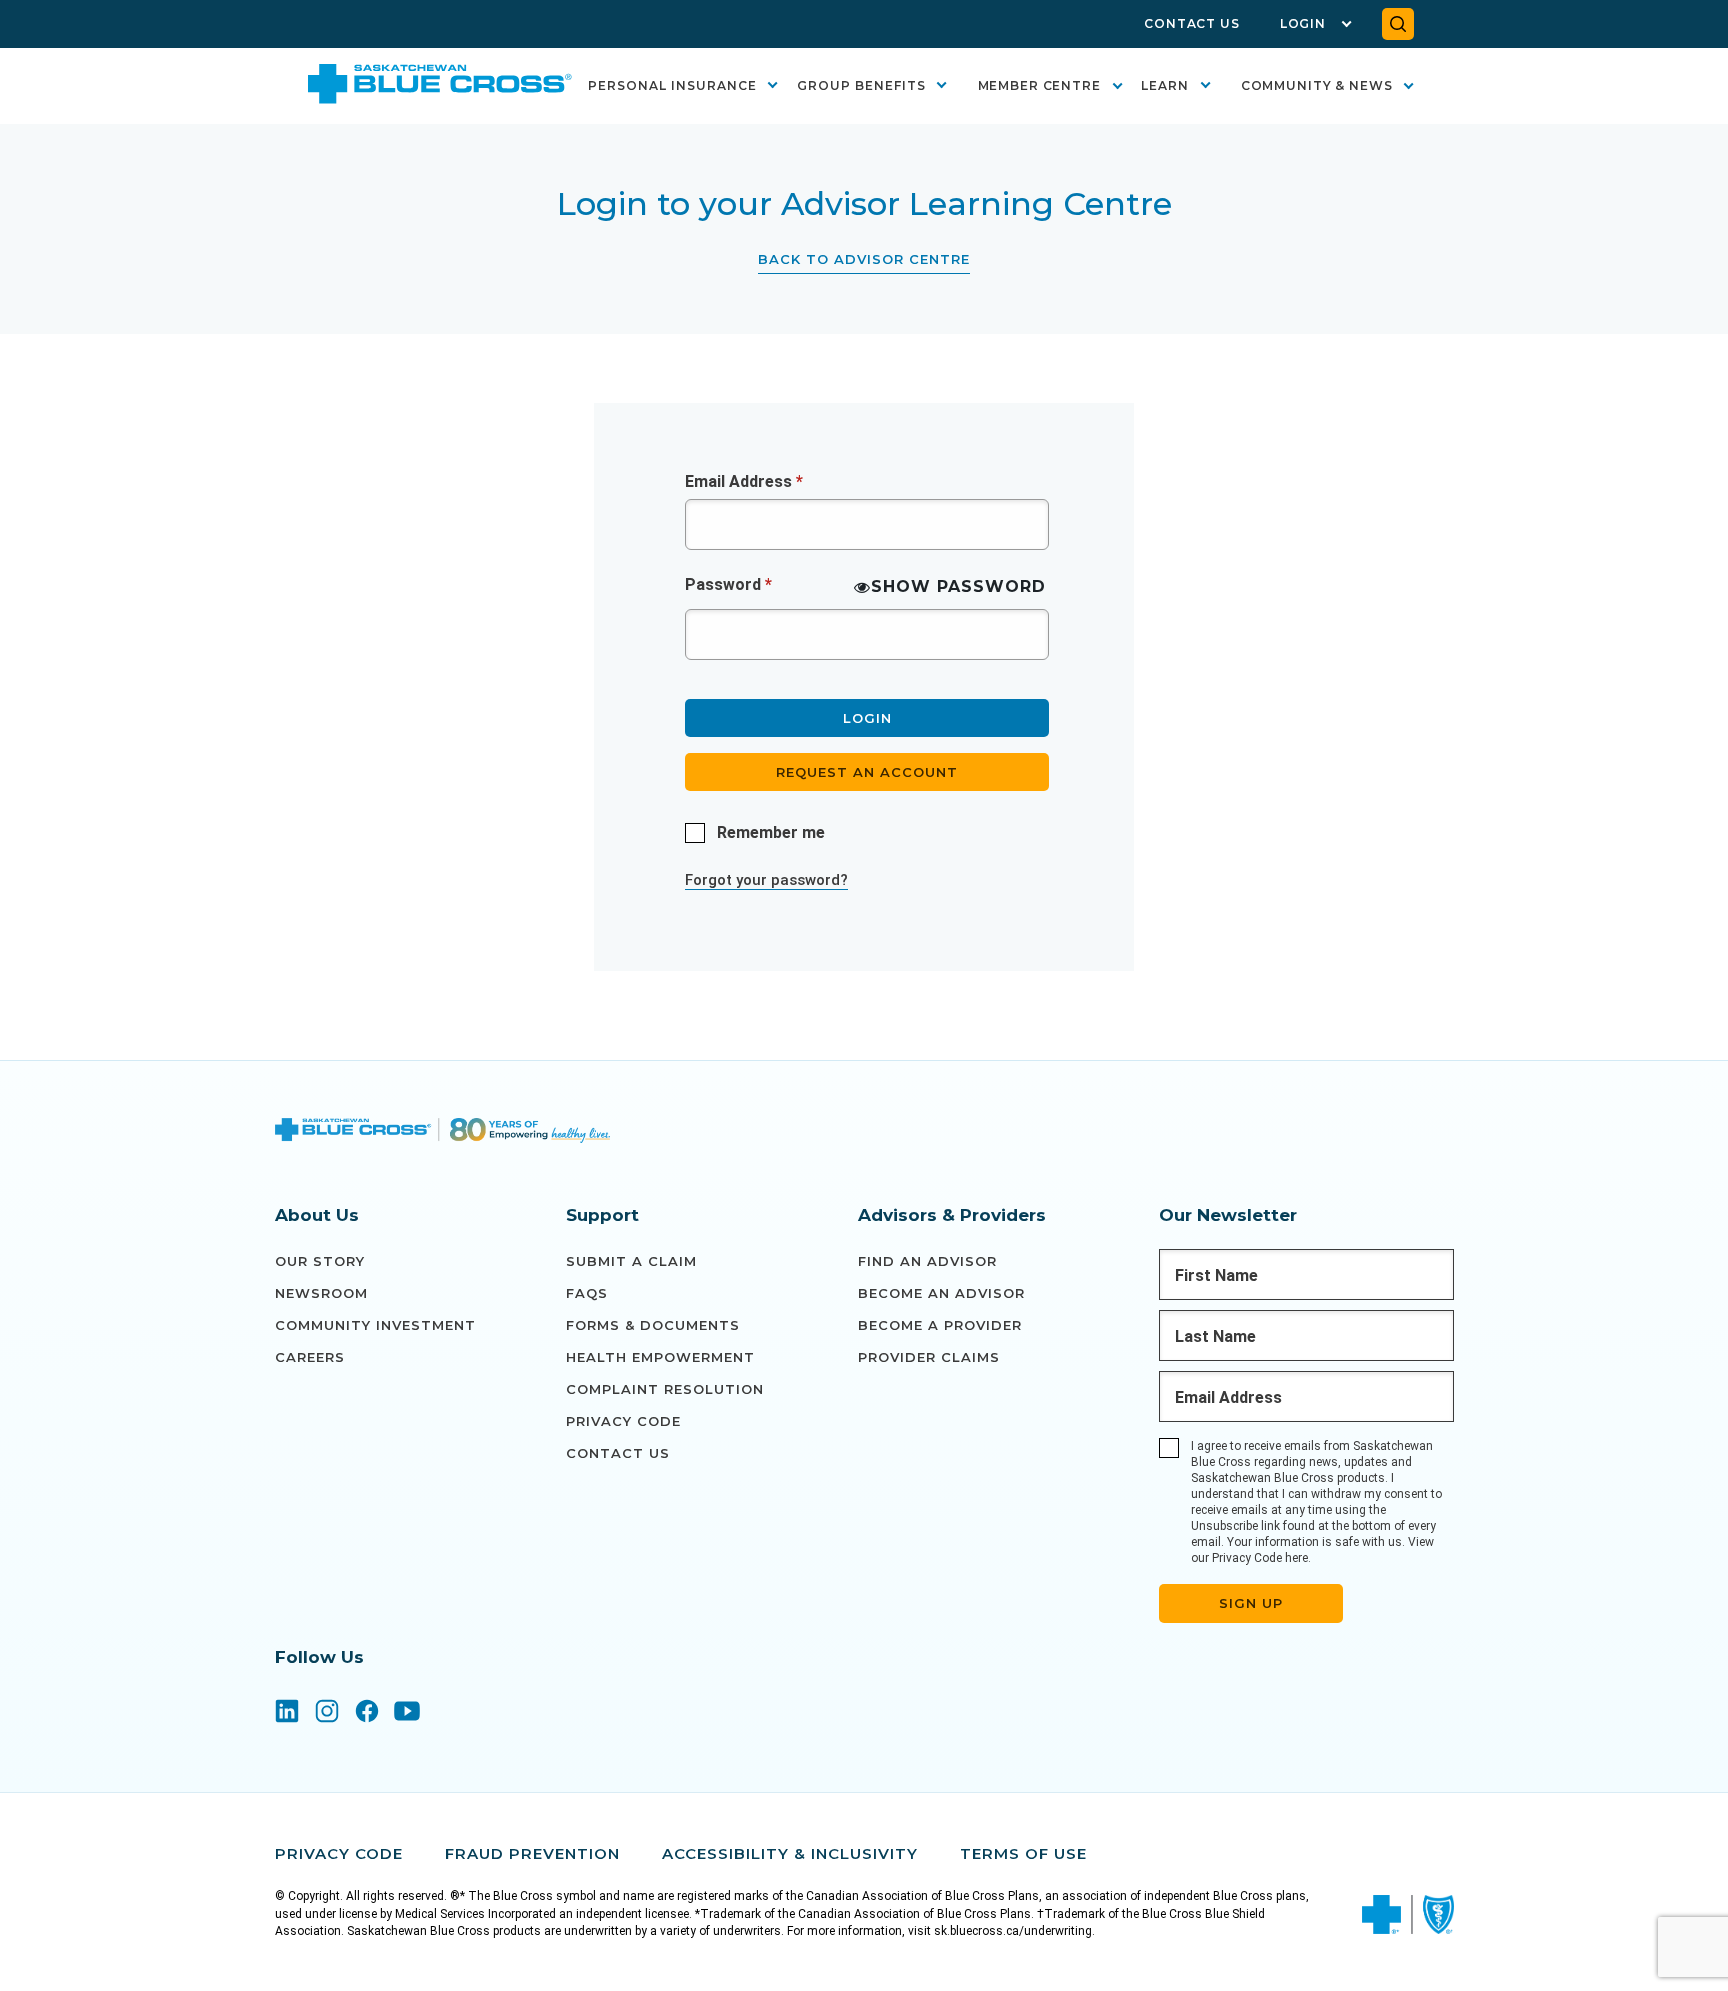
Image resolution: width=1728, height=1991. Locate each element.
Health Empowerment (660, 1357)
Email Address (744, 481)
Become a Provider (940, 1325)
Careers (310, 1357)
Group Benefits (861, 85)
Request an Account (867, 772)
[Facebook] (367, 1713)
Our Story (320, 1261)
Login (1303, 23)
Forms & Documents (653, 1325)
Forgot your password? (766, 880)
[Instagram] (327, 1713)
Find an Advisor (927, 1261)
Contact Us (1192, 23)
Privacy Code (623, 1421)
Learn (1165, 85)
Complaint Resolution (665, 1389)
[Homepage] (443, 1133)
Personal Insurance (672, 85)
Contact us (618, 1453)
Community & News (1317, 85)
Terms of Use (1023, 1853)
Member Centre (1039, 85)
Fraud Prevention (532, 1853)
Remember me (771, 832)
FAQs (587, 1293)
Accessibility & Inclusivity (790, 1853)
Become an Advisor (941, 1293)
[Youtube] (407, 1713)
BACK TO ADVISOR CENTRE (864, 259)
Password (728, 584)
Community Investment (375, 1325)
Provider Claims (929, 1357)
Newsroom (321, 1293)
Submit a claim (631, 1261)
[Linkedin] (287, 1713)
